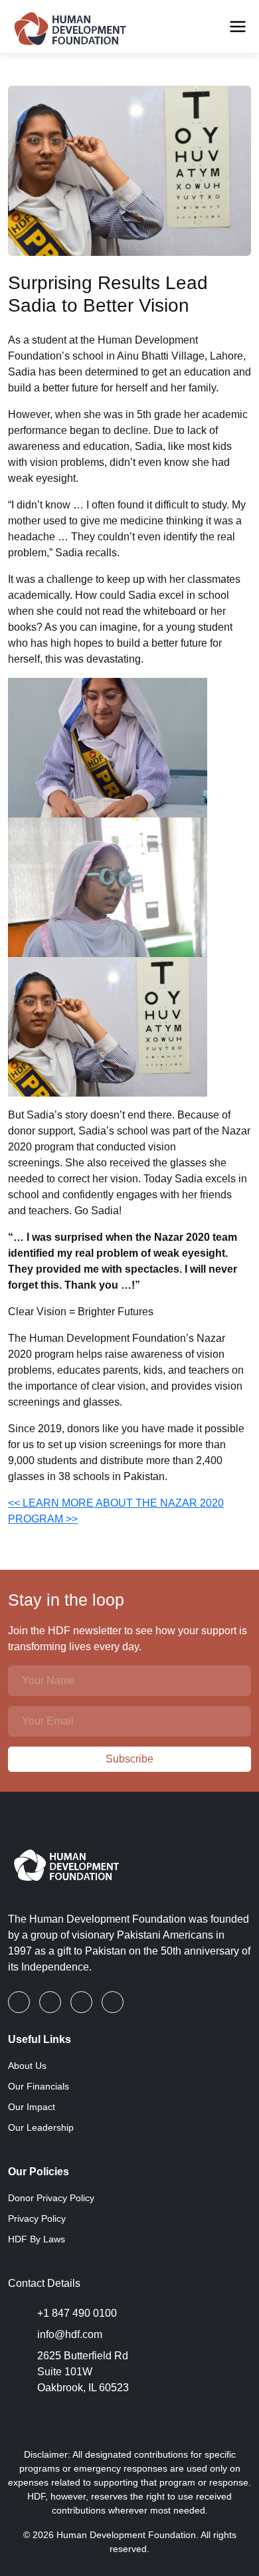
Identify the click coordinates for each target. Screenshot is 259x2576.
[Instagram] (83, 2002)
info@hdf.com (70, 2334)
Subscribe (129, 1759)
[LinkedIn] (51, 2002)
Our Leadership (41, 2127)
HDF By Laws (37, 2239)
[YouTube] (113, 2002)
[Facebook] (20, 2002)
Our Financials (39, 2086)
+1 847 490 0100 (77, 2313)
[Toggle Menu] (238, 27)
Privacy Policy (37, 2218)
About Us (27, 2066)
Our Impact (32, 2107)
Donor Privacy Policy (51, 2198)
